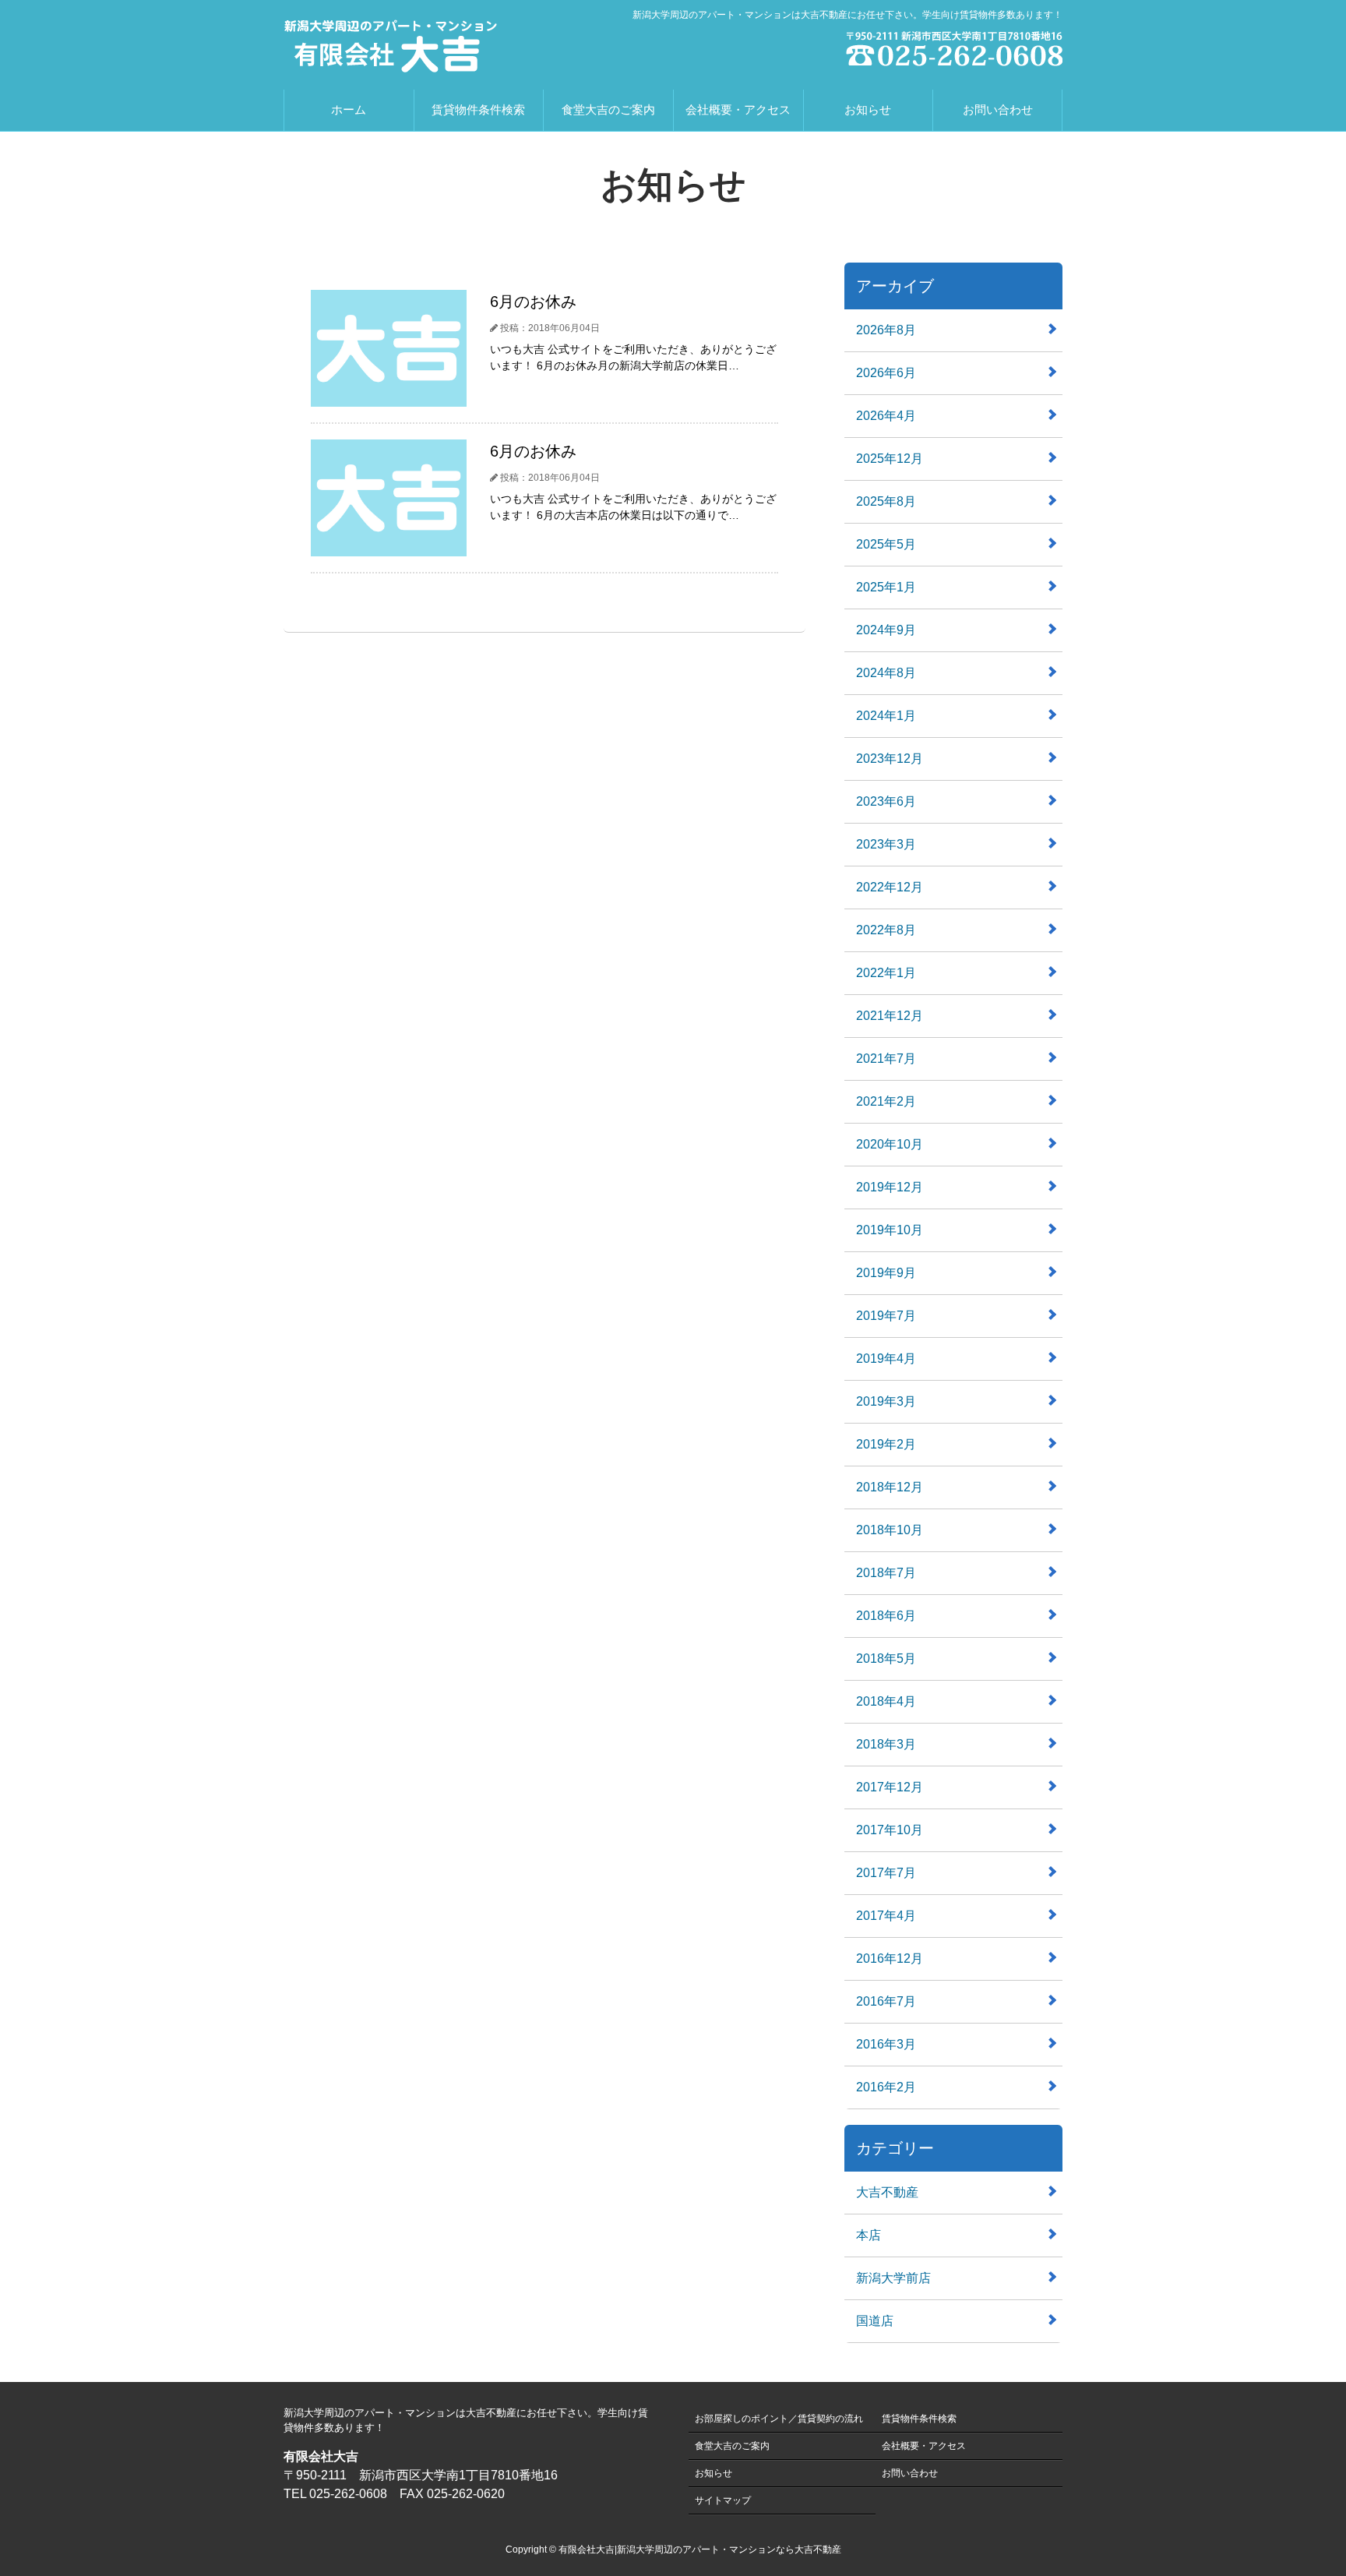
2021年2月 (886, 1101)
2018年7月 (886, 1573)
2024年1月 (886, 716)
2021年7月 (886, 1059)
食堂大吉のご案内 (608, 109)
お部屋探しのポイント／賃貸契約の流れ (779, 2419)
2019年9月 (886, 1273)
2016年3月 (886, 2044)
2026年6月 (886, 373)
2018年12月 (890, 1487)
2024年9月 (886, 630)
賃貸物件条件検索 (478, 109)
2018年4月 (886, 1701)
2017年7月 (886, 1873)
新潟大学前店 (893, 2278)
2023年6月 (886, 801)
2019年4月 (886, 1359)
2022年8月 (886, 930)
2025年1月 (886, 587)
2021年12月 (890, 1016)
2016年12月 (890, 1958)
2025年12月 (890, 459)
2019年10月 (890, 1230)
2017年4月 (886, 1916)
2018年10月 (890, 1530)
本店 (869, 2235)
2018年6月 (886, 1616)
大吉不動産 (887, 2192)
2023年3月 (886, 844)
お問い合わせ (998, 109)
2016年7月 (886, 2001)
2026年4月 (886, 416)
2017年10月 (890, 1830)
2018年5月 (886, 1659)
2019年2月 (886, 1444)
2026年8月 (886, 330)
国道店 (875, 2321)
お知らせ (868, 109)
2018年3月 (886, 1744)
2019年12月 (890, 1187)
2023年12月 (890, 759)
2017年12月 (890, 1787)
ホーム (349, 109)
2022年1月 (886, 973)
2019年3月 (886, 1401)
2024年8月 (886, 673)
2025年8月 (886, 501)
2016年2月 (886, 2087)
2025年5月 (886, 544)
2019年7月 (886, 1316)
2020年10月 (890, 1144)
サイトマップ (723, 2500)
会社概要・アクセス (738, 109)
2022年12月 (890, 887)
